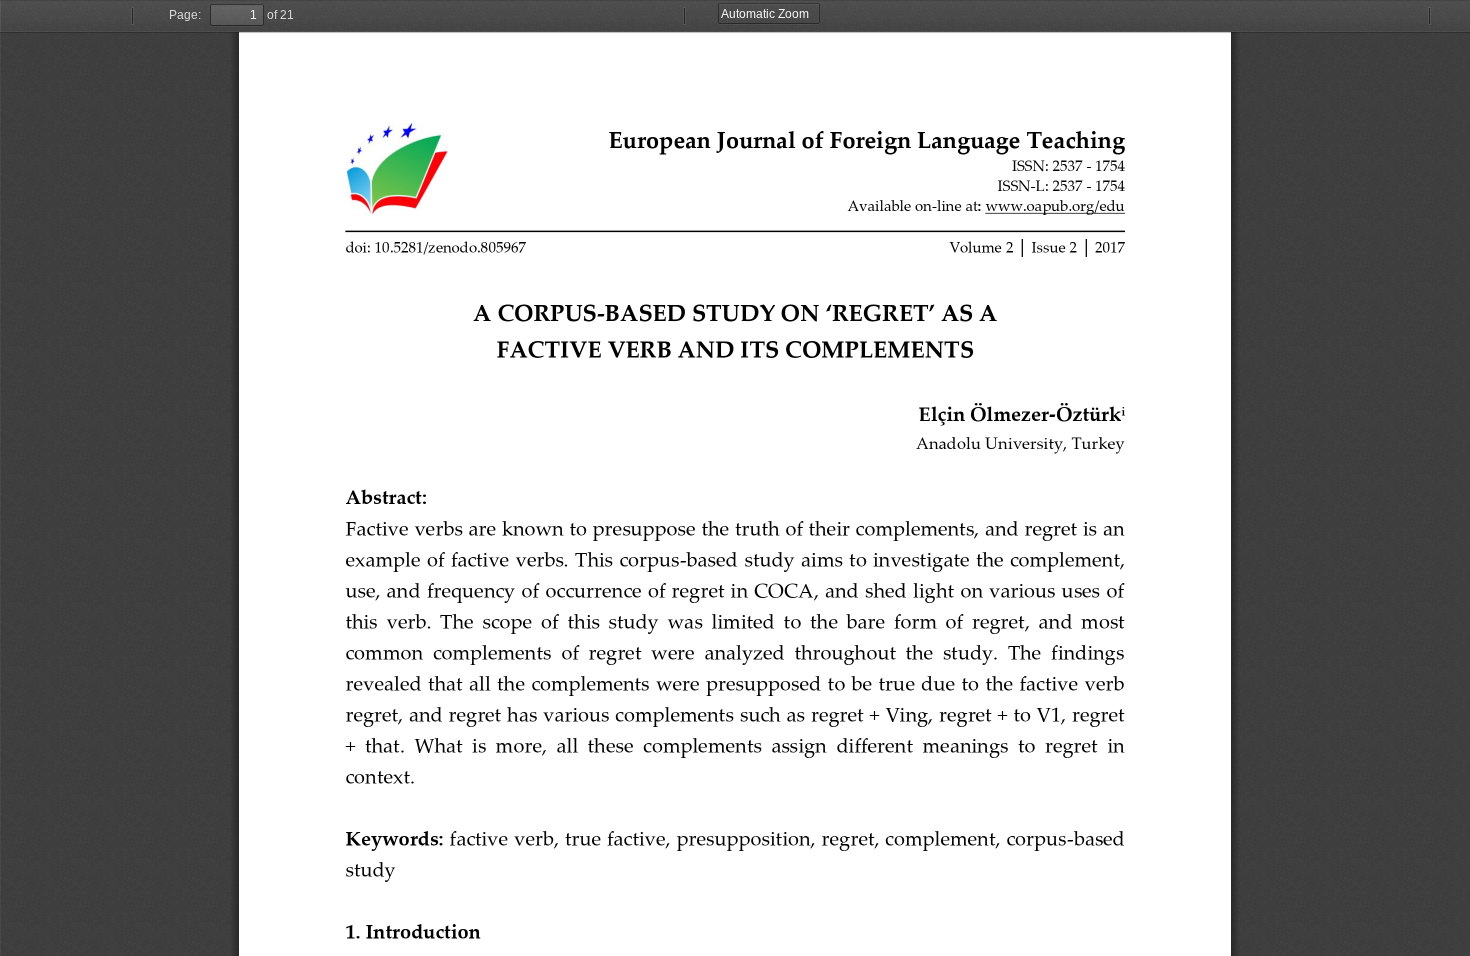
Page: (185, 15)
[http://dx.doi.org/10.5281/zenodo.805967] (436, 248)
